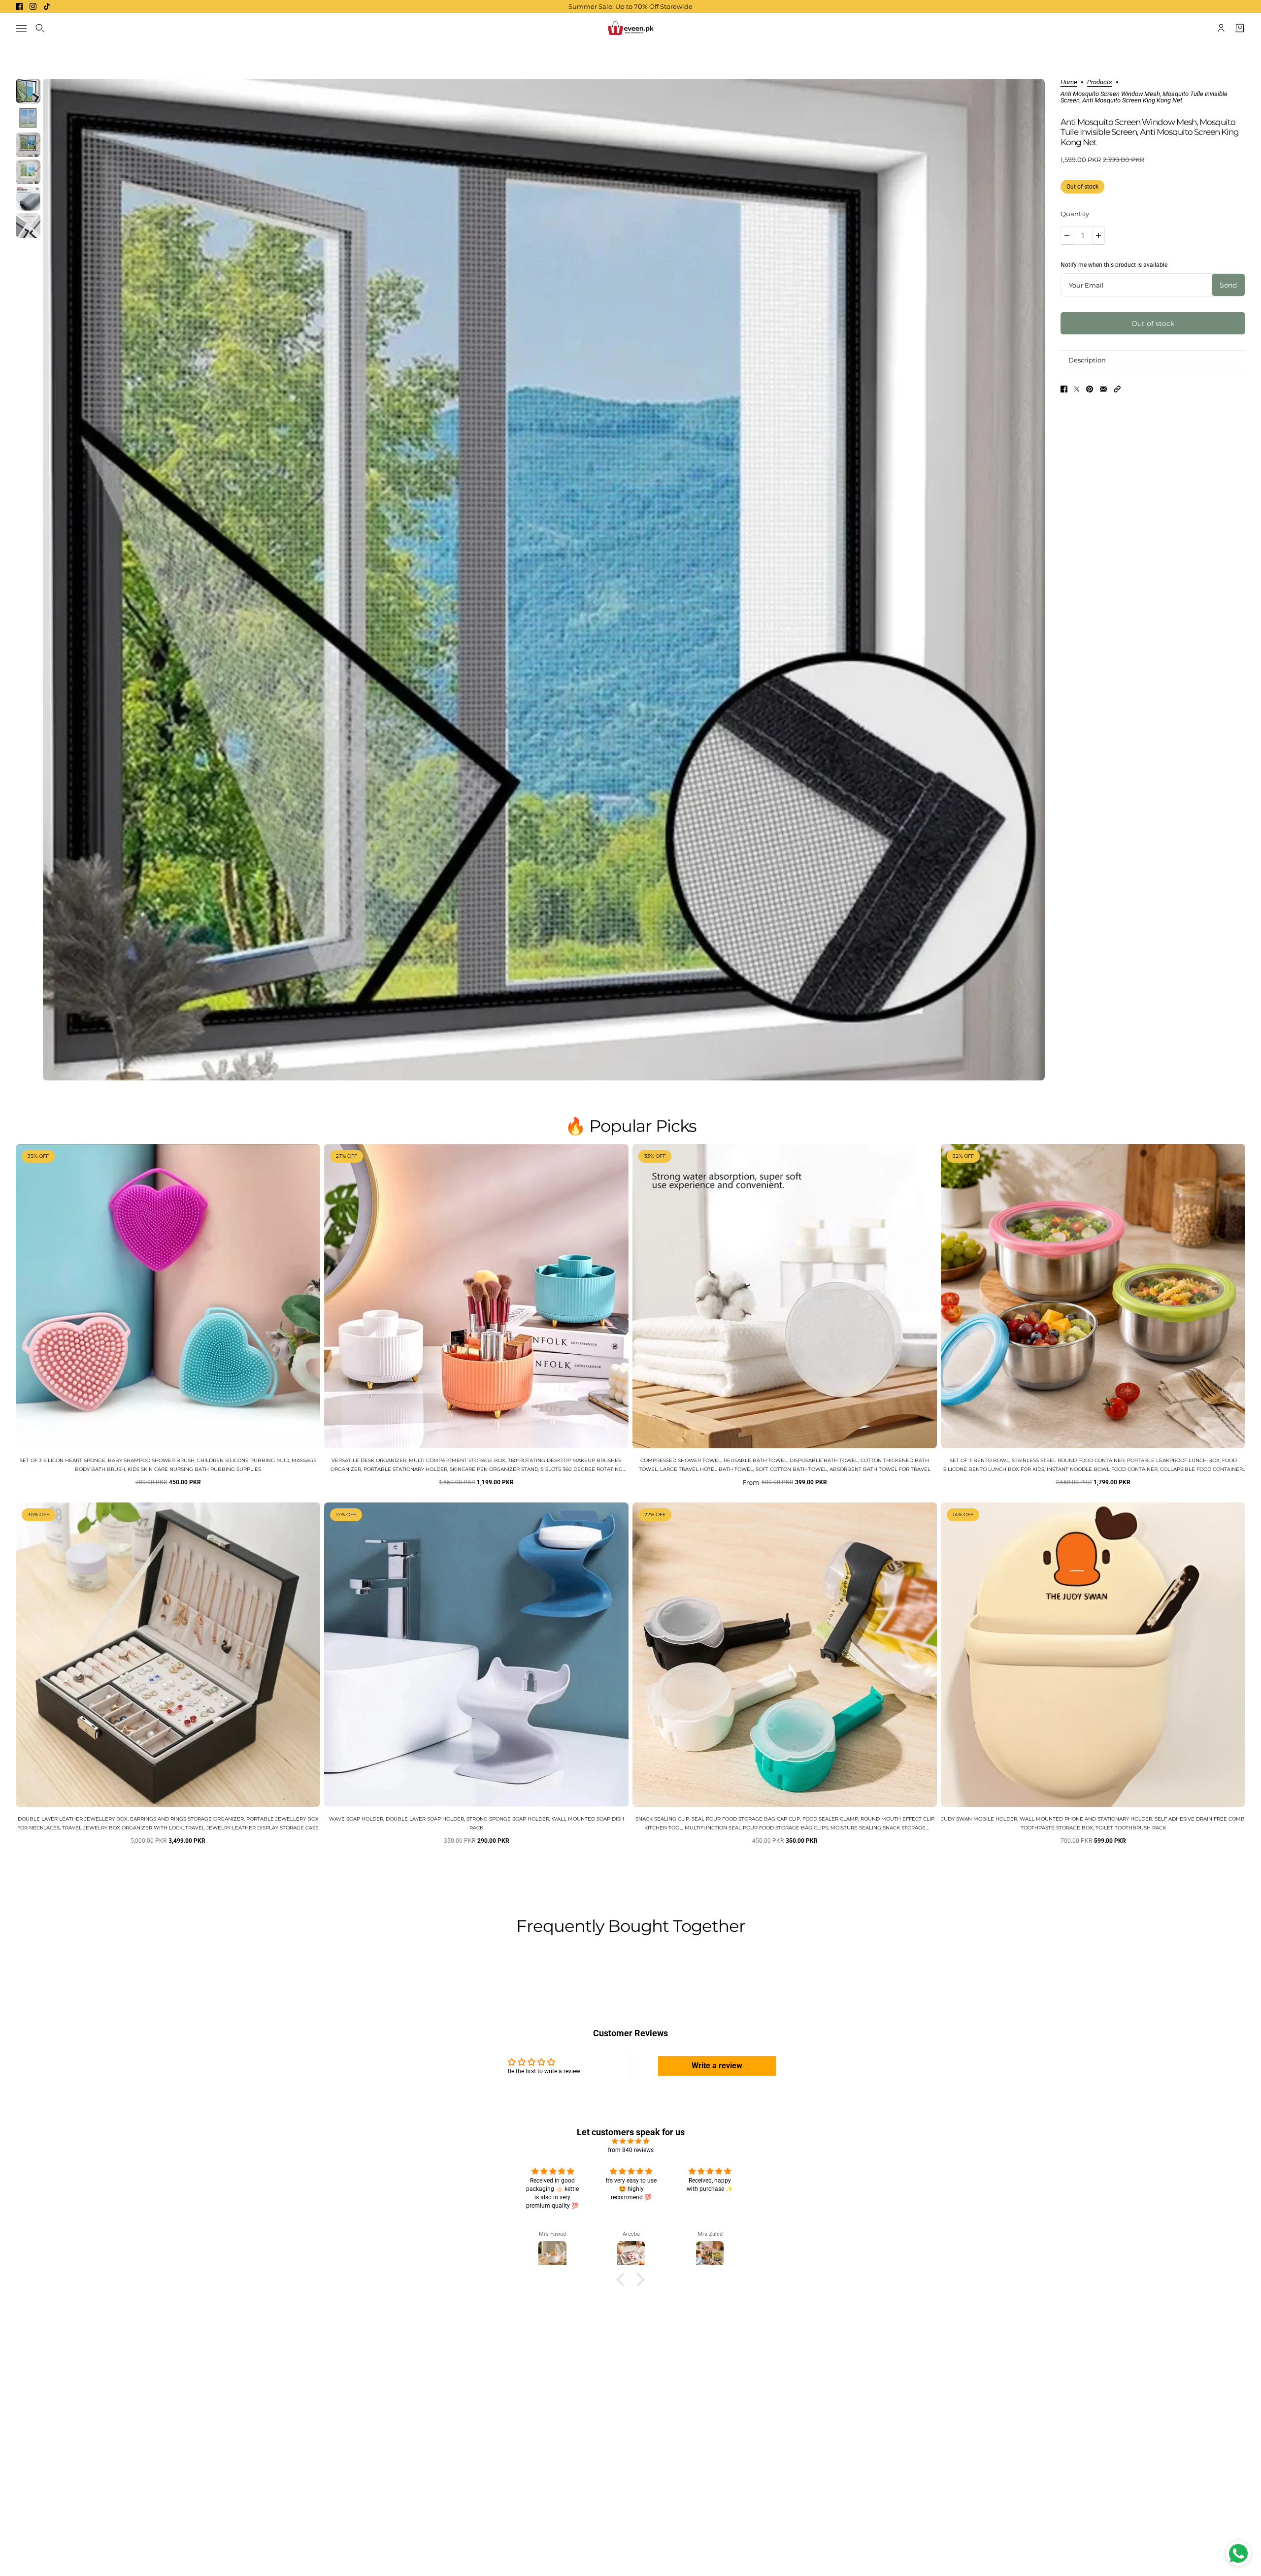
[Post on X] (1077, 389)
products (1100, 82)
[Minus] (1067, 235)
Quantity (1075, 214)
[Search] (40, 28)
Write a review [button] (717, 2066)
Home (1069, 82)
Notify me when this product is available (1114, 265)
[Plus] (1098, 235)
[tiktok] (47, 6)
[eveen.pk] (630, 28)
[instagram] (33, 6)
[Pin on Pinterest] (1090, 389)
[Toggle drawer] (21, 28)
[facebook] (19, 6)
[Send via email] (1103, 389)
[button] (1117, 389)
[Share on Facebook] (1064, 389)
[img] (630, 2141)
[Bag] (1240, 28)
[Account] (1221, 28)
